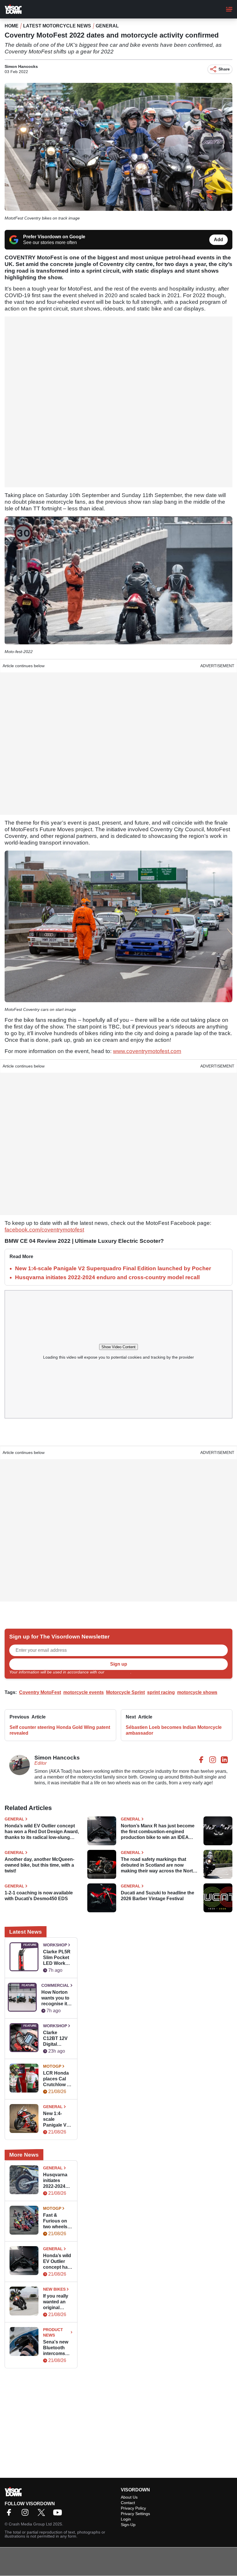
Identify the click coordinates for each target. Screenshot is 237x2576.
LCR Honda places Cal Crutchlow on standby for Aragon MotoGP (58, 2079)
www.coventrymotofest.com (147, 1051)
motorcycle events (84, 1692)
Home (12, 26)
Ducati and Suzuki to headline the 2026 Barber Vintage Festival (158, 1896)
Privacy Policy (118, 1672)
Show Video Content (118, 1347)
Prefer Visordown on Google (54, 237)
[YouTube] (59, 2514)
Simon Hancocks (21, 66)
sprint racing (161, 1692)
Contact (128, 2503)
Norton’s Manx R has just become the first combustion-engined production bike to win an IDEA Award (158, 1832)
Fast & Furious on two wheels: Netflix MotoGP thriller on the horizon (58, 2221)
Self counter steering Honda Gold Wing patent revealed (60, 1730)
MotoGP (52, 2066)
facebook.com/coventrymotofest (44, 1230)
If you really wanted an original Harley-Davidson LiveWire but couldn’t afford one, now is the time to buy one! (57, 2302)
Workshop (55, 1945)
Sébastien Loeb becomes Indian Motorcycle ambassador (174, 1730)
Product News (53, 2332)
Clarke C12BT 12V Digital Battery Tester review (58, 2039)
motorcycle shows (197, 1692)
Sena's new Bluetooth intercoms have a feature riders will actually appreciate (58, 2348)
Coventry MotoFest (40, 1692)
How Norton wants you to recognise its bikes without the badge (56, 1998)
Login (126, 2519)
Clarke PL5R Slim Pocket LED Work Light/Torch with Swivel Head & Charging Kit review (57, 1958)
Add (219, 240)
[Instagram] (27, 2514)
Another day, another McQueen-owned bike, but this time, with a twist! (39, 1865)
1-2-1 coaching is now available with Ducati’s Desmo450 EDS (39, 1896)
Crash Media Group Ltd (30, 2524)
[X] (43, 2514)
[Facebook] (10, 2514)
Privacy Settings (135, 2514)
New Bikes (54, 2289)
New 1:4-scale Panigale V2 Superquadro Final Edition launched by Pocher (113, 1268)
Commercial (55, 1985)
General (107, 26)
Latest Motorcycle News (57, 26)
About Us (129, 2497)
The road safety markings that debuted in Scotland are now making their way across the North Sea (158, 1865)
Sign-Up (128, 2525)
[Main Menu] (229, 9)
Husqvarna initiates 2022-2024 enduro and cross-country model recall (107, 1277)
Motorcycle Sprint (125, 1692)
